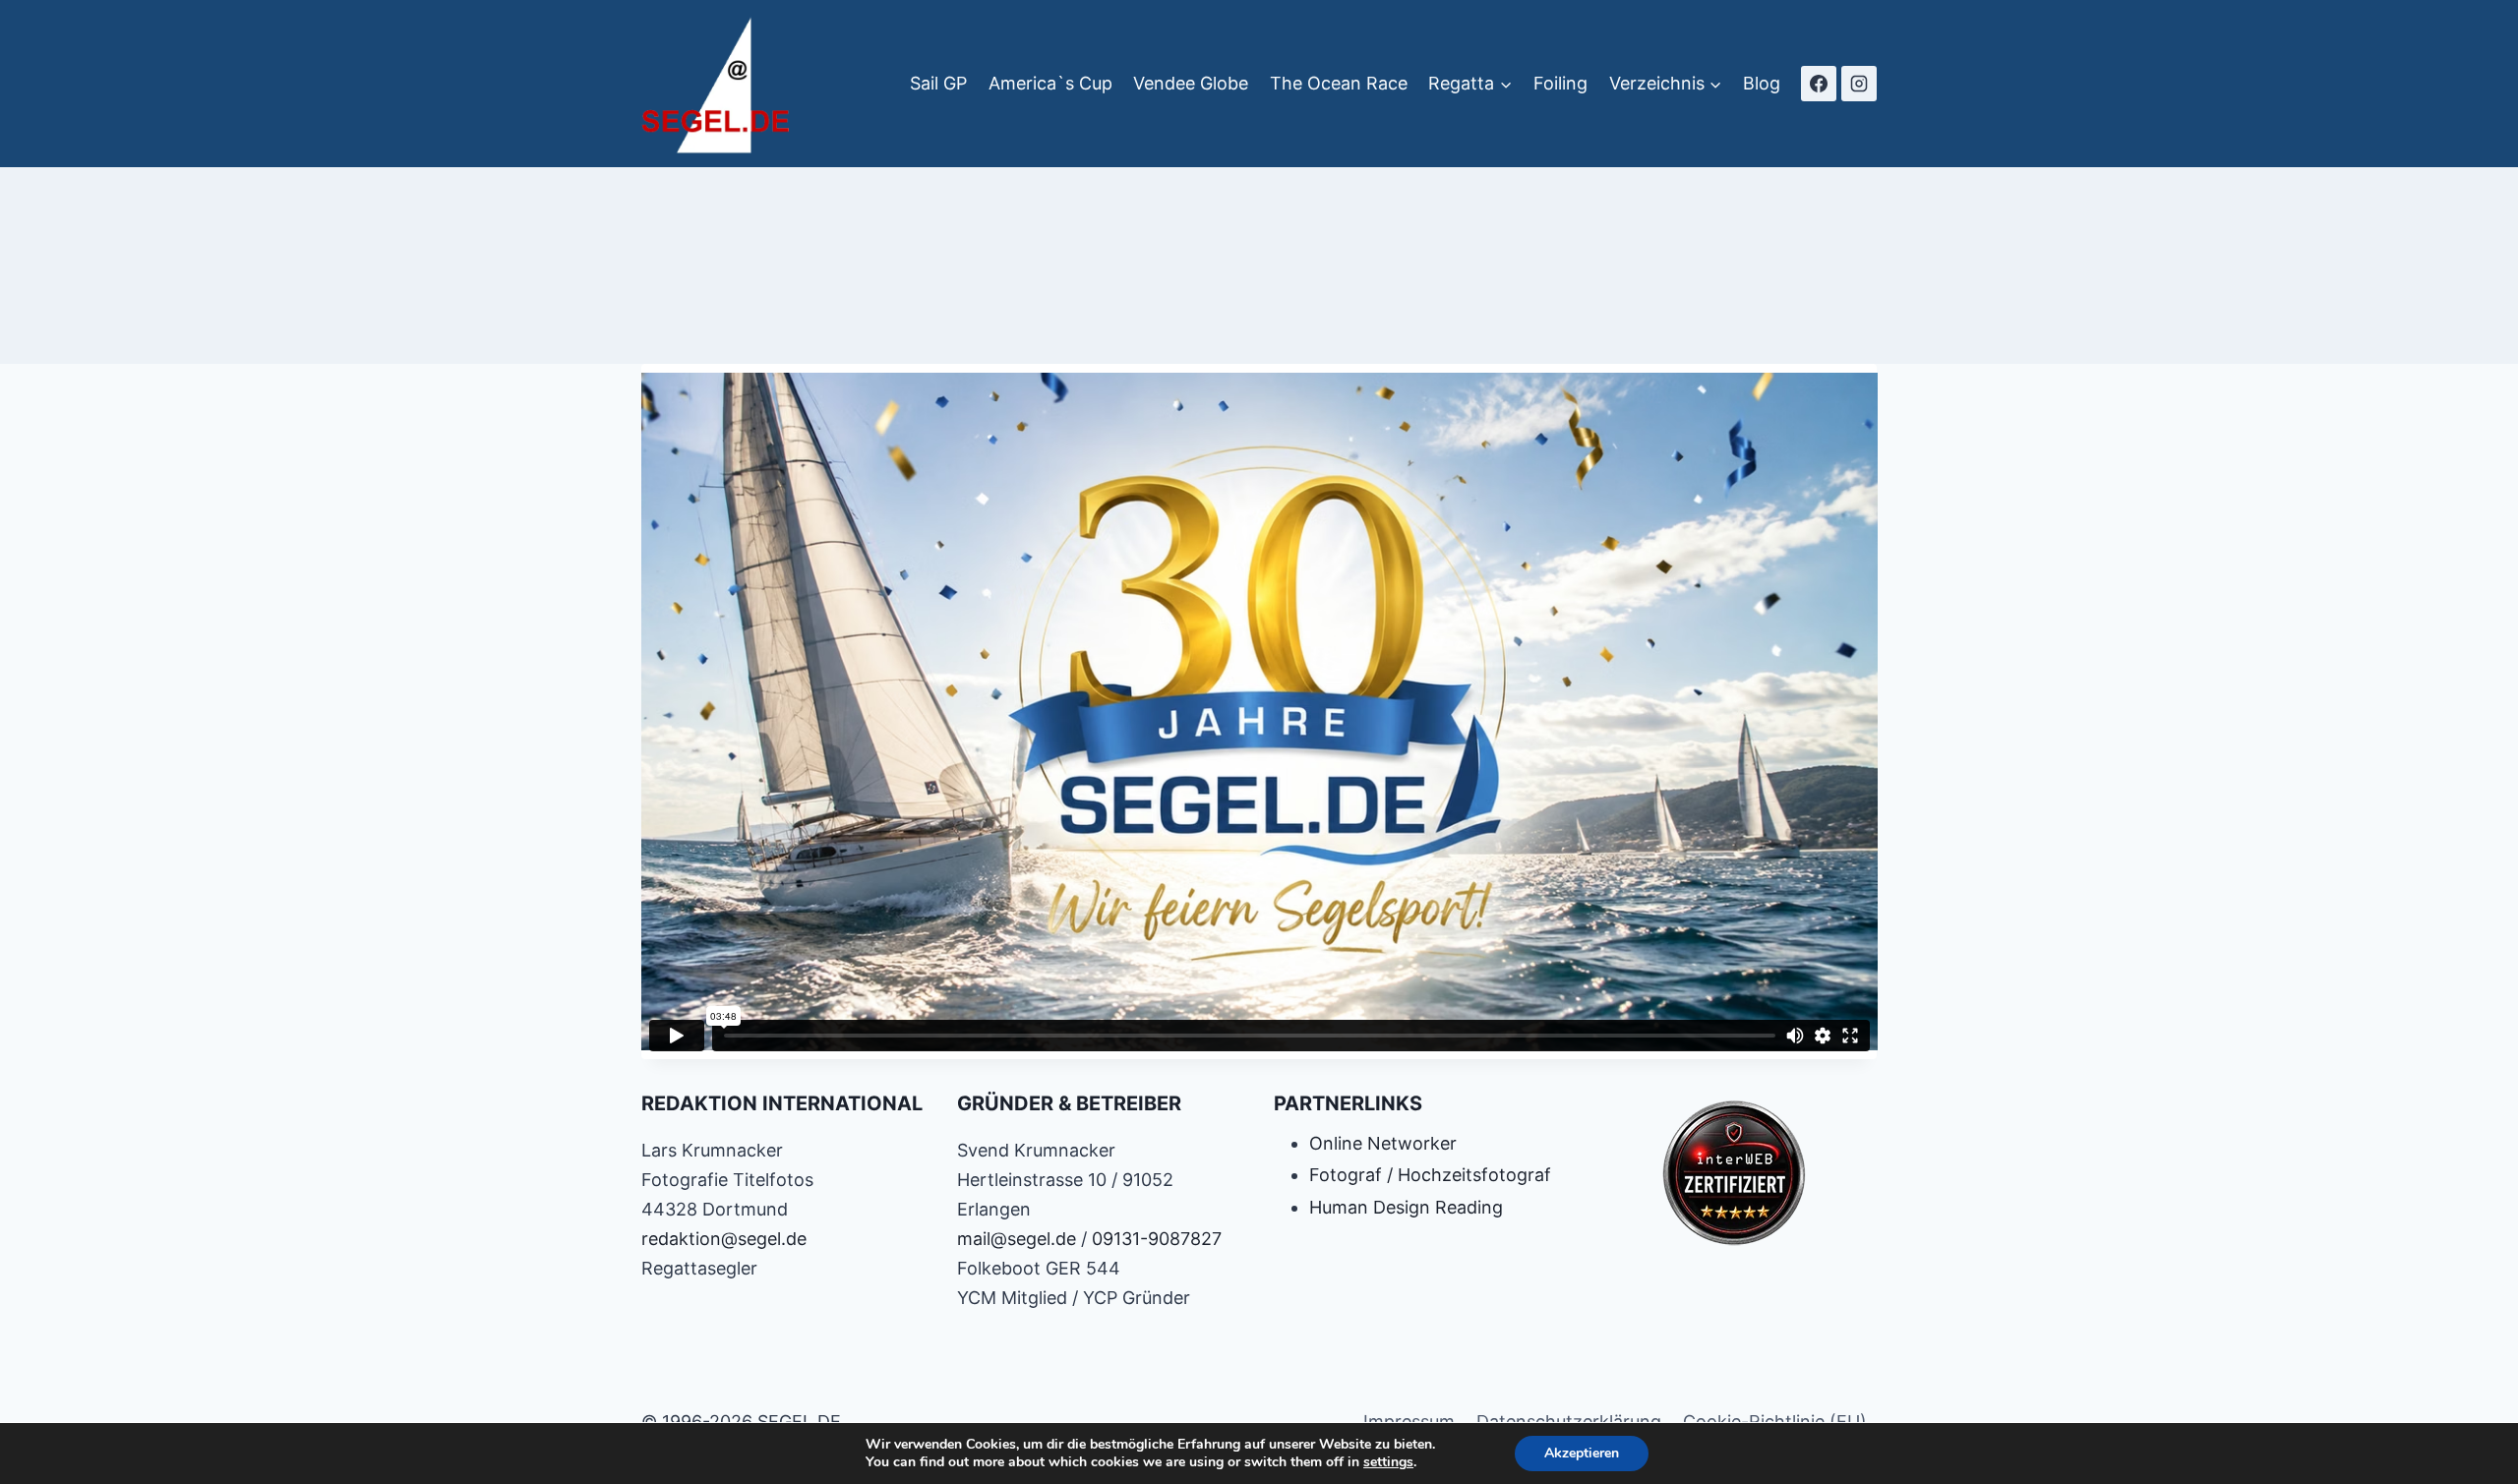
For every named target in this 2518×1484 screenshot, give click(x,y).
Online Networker (1383, 1143)
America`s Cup (1050, 83)
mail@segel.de (1017, 1239)
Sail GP (938, 83)
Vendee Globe (1191, 83)
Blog (1762, 83)
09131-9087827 (1157, 1239)
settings (1388, 1462)
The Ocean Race (1339, 83)
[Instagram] (1859, 84)
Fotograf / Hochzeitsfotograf (1430, 1175)
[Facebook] (1819, 84)
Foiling (1560, 83)
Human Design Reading (1406, 1207)
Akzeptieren (1582, 1453)
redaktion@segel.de (724, 1239)
